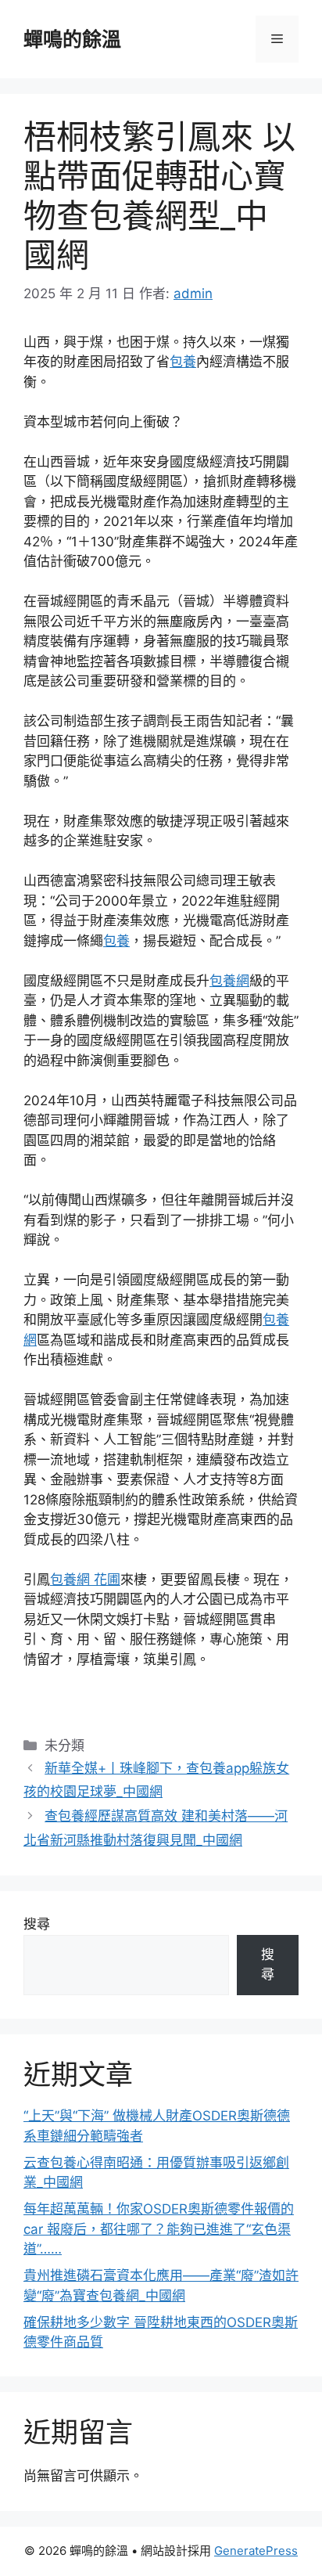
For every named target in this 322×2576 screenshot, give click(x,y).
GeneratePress (256, 2551)
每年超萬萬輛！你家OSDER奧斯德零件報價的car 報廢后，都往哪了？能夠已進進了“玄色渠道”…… (159, 2229)
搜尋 (37, 1924)
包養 (183, 362)
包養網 (229, 981)
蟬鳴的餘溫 (72, 39)
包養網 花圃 (85, 1580)
